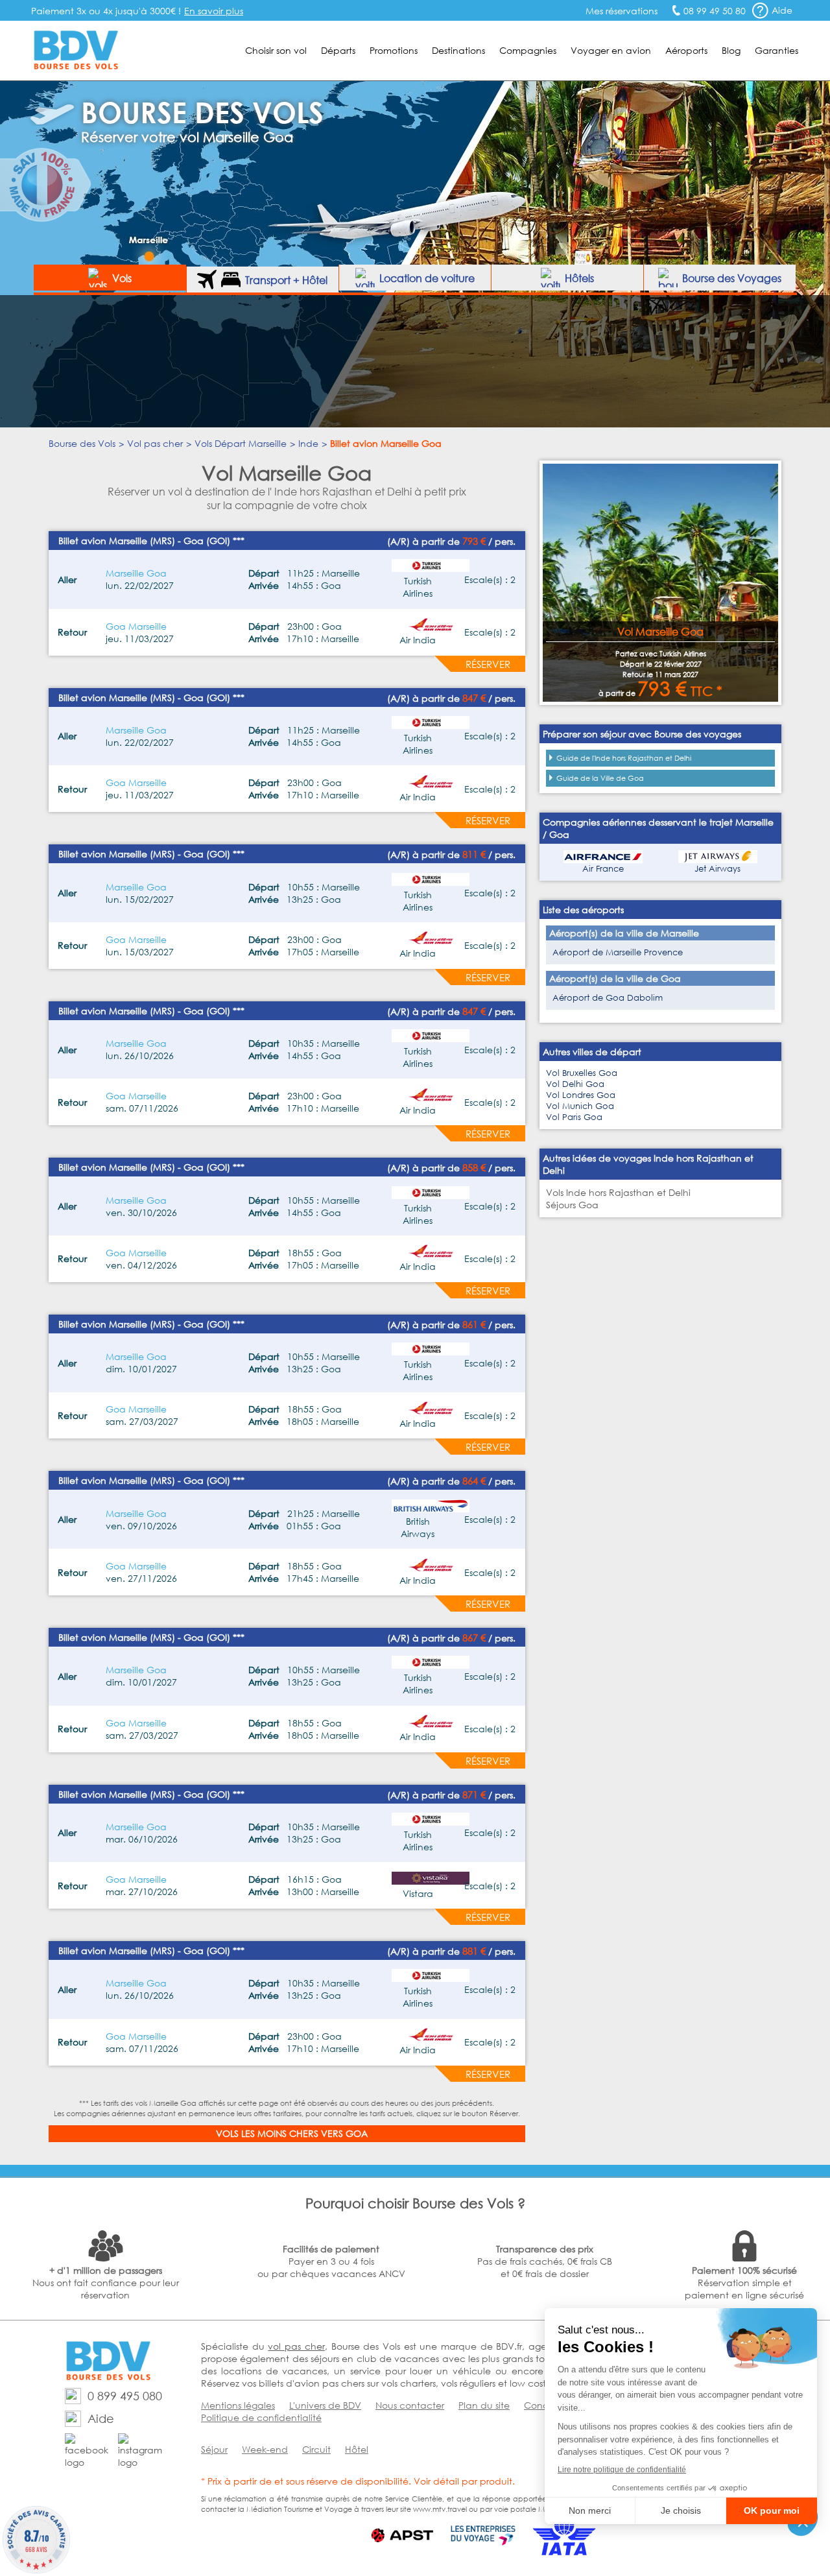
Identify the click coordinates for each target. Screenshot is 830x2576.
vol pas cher (296, 2346)
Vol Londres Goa (581, 1095)
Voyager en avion (611, 50)
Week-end (265, 2449)
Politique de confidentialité (261, 2417)
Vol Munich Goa (580, 1106)
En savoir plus (214, 11)
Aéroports (686, 50)
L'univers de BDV (325, 2405)
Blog (731, 50)
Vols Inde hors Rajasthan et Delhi (618, 1192)
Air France (603, 869)
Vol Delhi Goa (575, 1084)
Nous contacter (410, 2405)
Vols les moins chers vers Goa (292, 2133)
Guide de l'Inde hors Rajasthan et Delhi (624, 758)
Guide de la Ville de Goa (600, 778)
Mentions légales (238, 2405)
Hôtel (357, 2449)
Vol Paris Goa (574, 1117)
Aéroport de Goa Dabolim (608, 998)
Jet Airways (717, 869)
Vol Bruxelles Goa (582, 1073)
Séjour (214, 2449)
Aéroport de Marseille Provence (618, 952)
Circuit (316, 2449)
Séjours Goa (572, 1205)
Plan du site (484, 2405)
